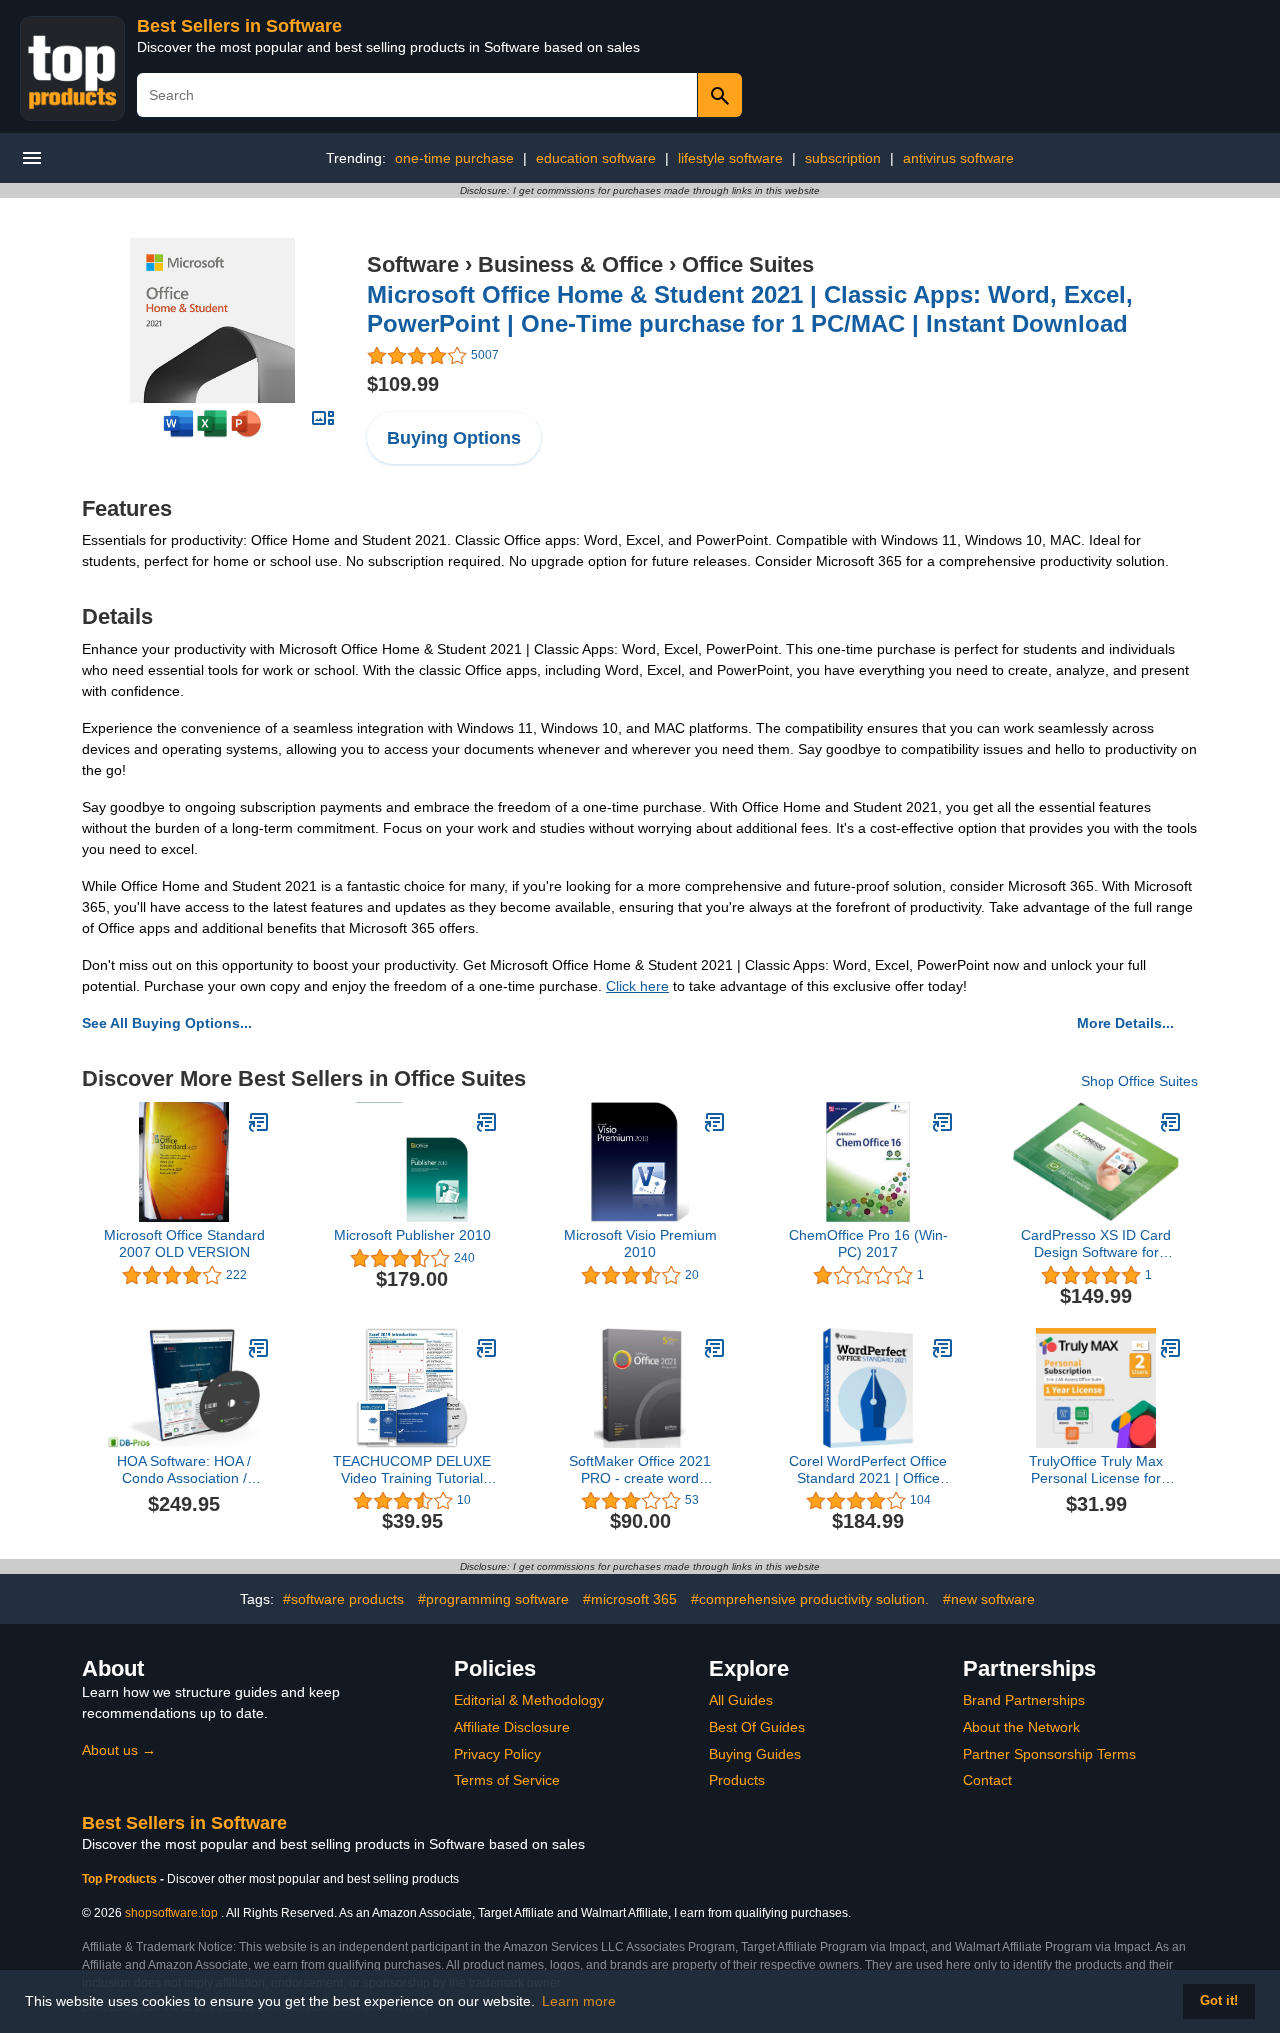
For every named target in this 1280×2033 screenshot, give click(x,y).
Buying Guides (755, 1754)
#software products (343, 1599)
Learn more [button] (579, 2001)
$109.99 (403, 384)
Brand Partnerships (1024, 1700)
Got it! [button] (1219, 2001)
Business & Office (570, 264)
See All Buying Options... (167, 1023)
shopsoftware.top (171, 1913)
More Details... (1125, 1023)
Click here (637, 986)
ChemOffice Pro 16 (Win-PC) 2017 (868, 1243)
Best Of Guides (757, 1727)
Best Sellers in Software (239, 26)
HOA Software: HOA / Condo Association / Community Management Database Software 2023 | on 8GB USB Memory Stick (184, 1470)
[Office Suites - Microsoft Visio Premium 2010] (715, 1122)
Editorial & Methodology (529, 1700)
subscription (843, 158)
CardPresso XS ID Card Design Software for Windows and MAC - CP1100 (1096, 1244)
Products (737, 1780)
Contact (987, 1780)
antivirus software (958, 158)
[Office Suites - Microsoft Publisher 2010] (487, 1122)
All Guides (741, 1700)
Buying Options (454, 438)
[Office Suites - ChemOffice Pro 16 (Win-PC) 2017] (943, 1122)
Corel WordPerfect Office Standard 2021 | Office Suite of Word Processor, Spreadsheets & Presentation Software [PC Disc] (868, 1470)
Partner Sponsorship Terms (1049, 1754)
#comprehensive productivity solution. (810, 1599)
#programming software (493, 1599)
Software (413, 264)
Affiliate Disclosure (512, 1727)
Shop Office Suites (1139, 1081)
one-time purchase (454, 158)
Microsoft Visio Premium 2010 (640, 1243)
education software (596, 158)
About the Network (1021, 1727)
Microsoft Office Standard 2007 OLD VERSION (184, 1243)
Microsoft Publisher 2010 (412, 1235)
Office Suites (748, 264)
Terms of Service (507, 1780)
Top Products (121, 1879)
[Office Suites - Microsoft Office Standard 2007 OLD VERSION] (259, 1122)
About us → (119, 1750)
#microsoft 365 (630, 1599)
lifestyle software (730, 158)
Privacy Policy (497, 1754)
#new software (989, 1599)
